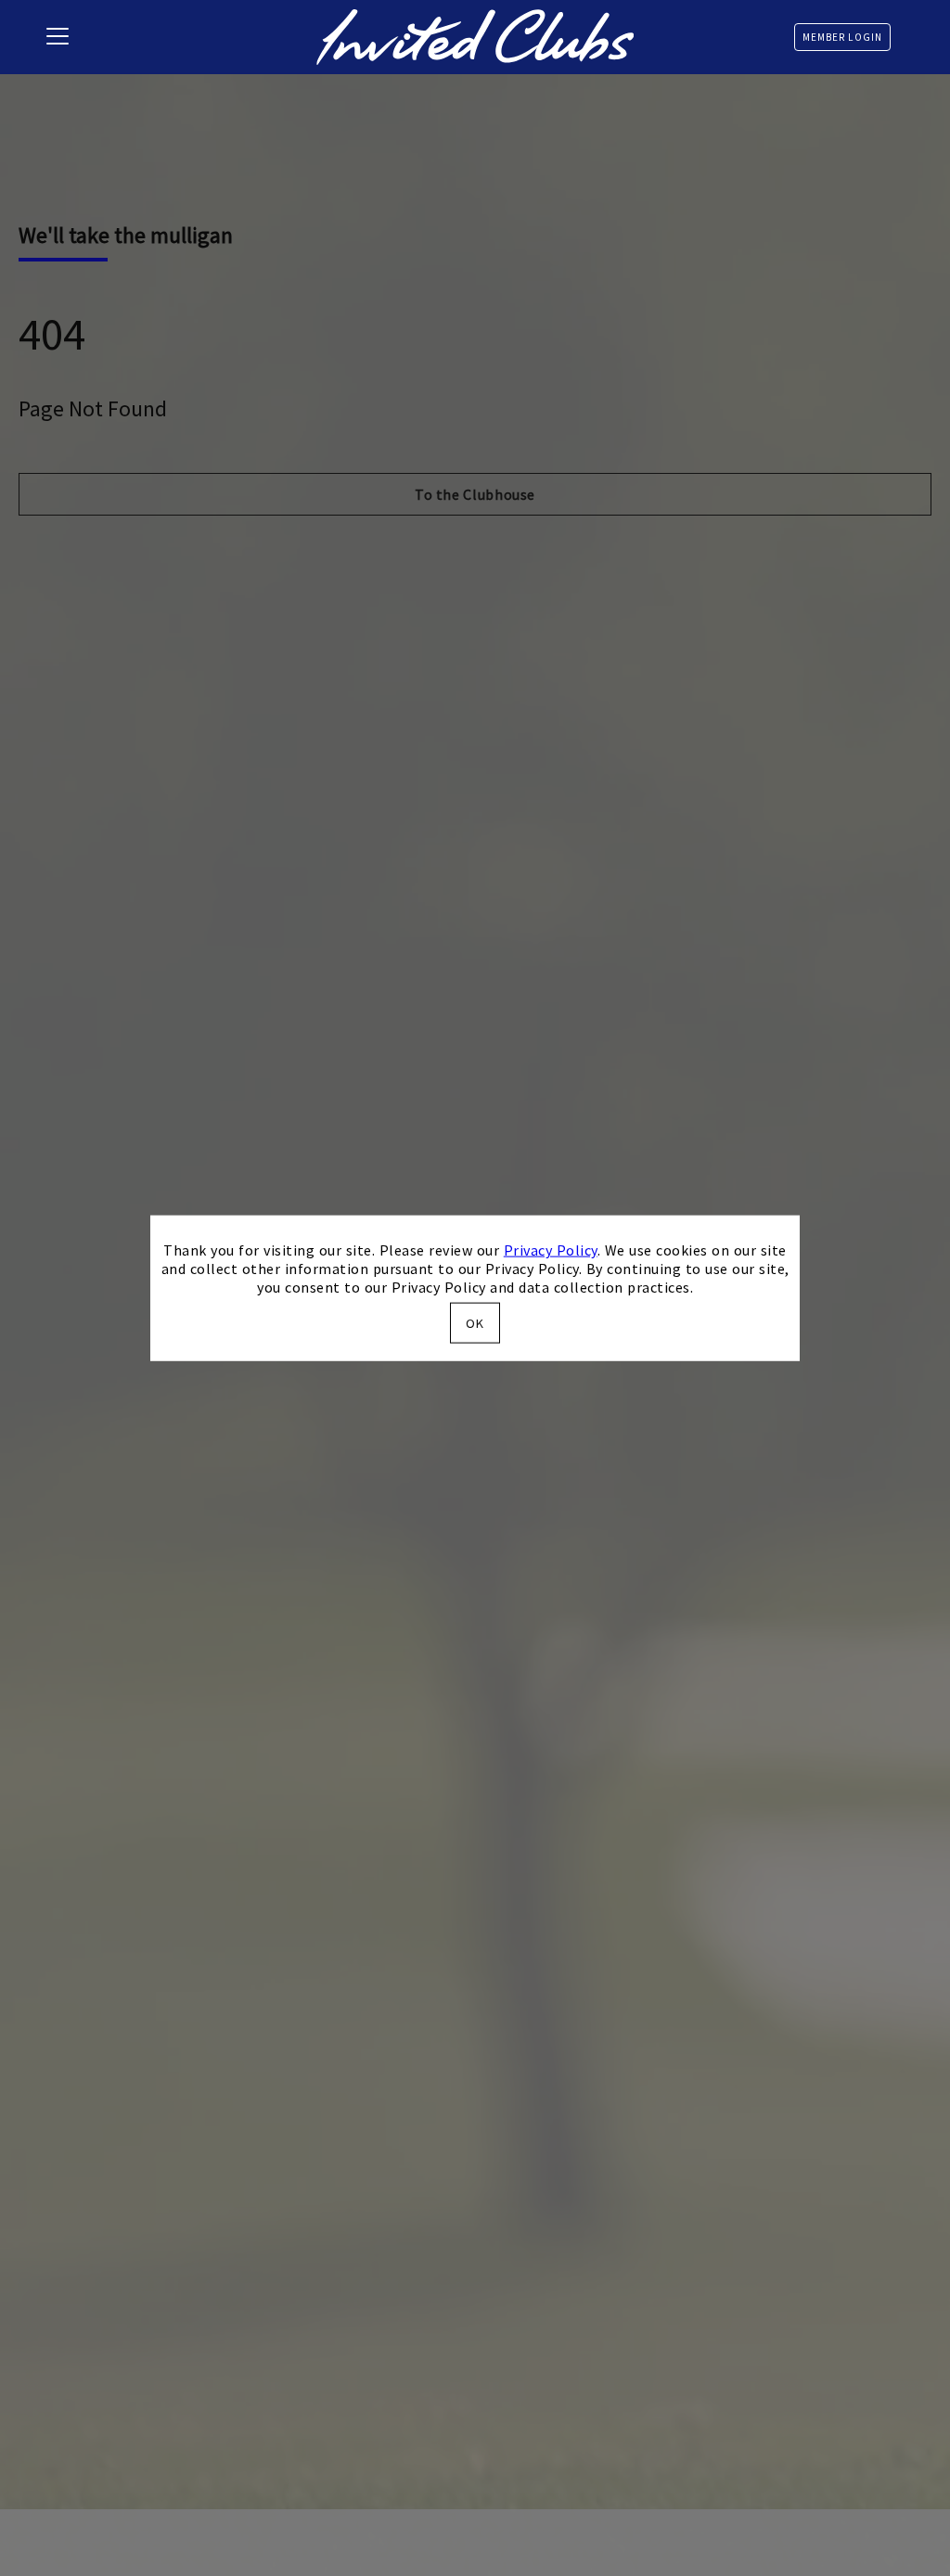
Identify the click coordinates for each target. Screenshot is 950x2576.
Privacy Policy (551, 1250)
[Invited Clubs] (475, 37)
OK (475, 1322)
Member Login (842, 37)
